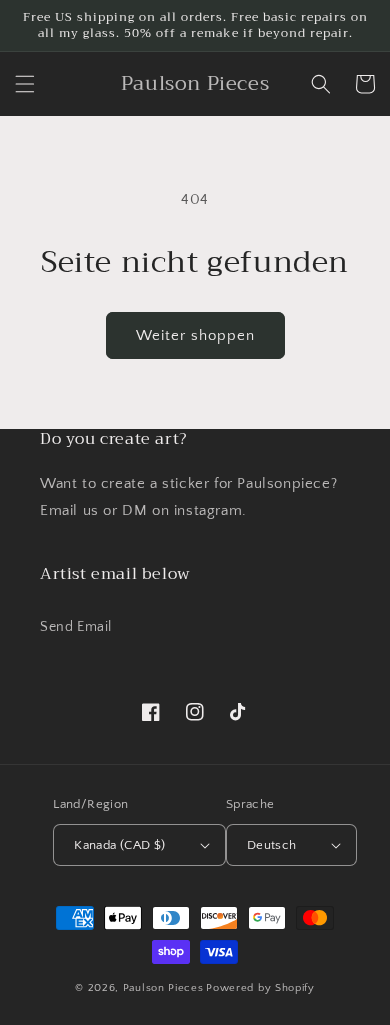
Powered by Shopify (260, 988)
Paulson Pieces (163, 988)
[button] (25, 84)
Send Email (76, 627)
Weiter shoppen (195, 335)
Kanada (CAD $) (120, 845)
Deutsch (272, 845)
